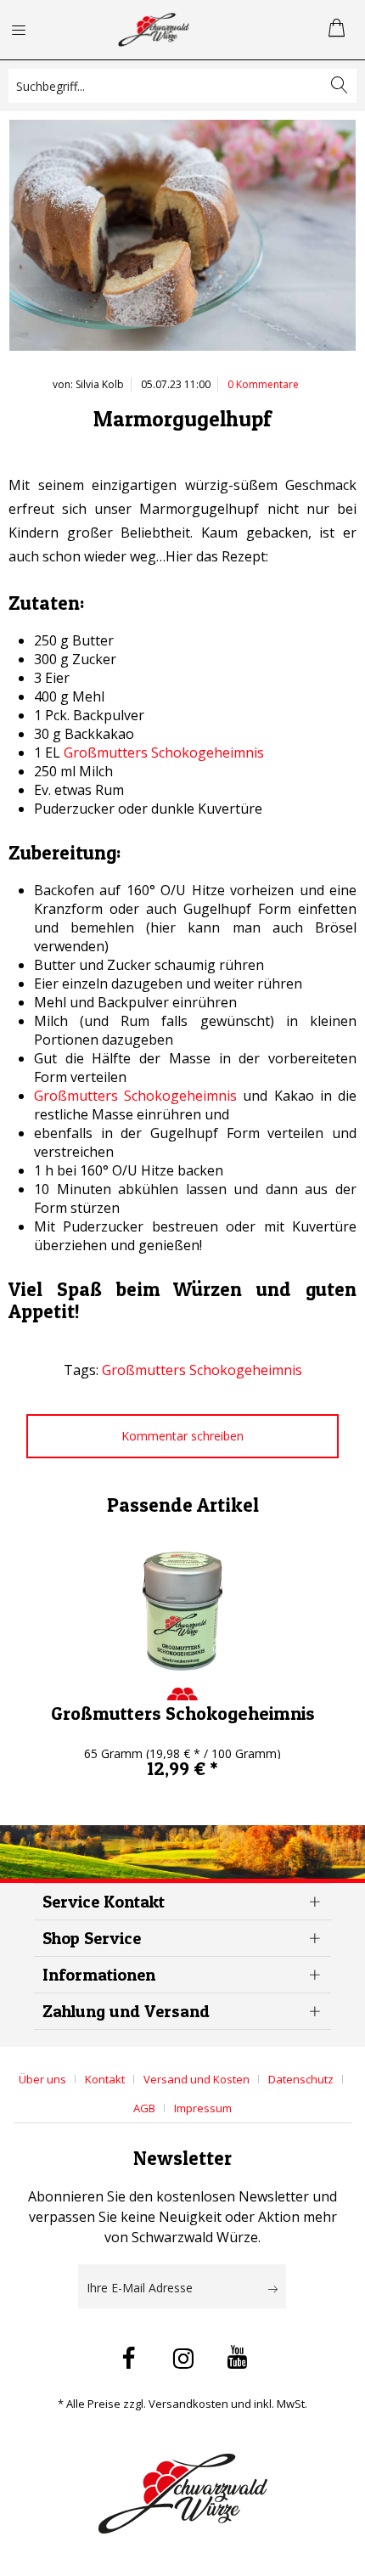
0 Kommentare (263, 384)
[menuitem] (29, 30)
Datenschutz (301, 2079)
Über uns (42, 2079)
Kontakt (105, 2079)
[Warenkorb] (338, 30)
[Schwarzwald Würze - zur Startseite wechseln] (154, 30)
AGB (144, 2108)
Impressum (203, 2108)
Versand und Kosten (197, 2079)
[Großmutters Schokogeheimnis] (182, 1611)
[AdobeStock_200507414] (182, 240)
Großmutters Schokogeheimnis (164, 753)
